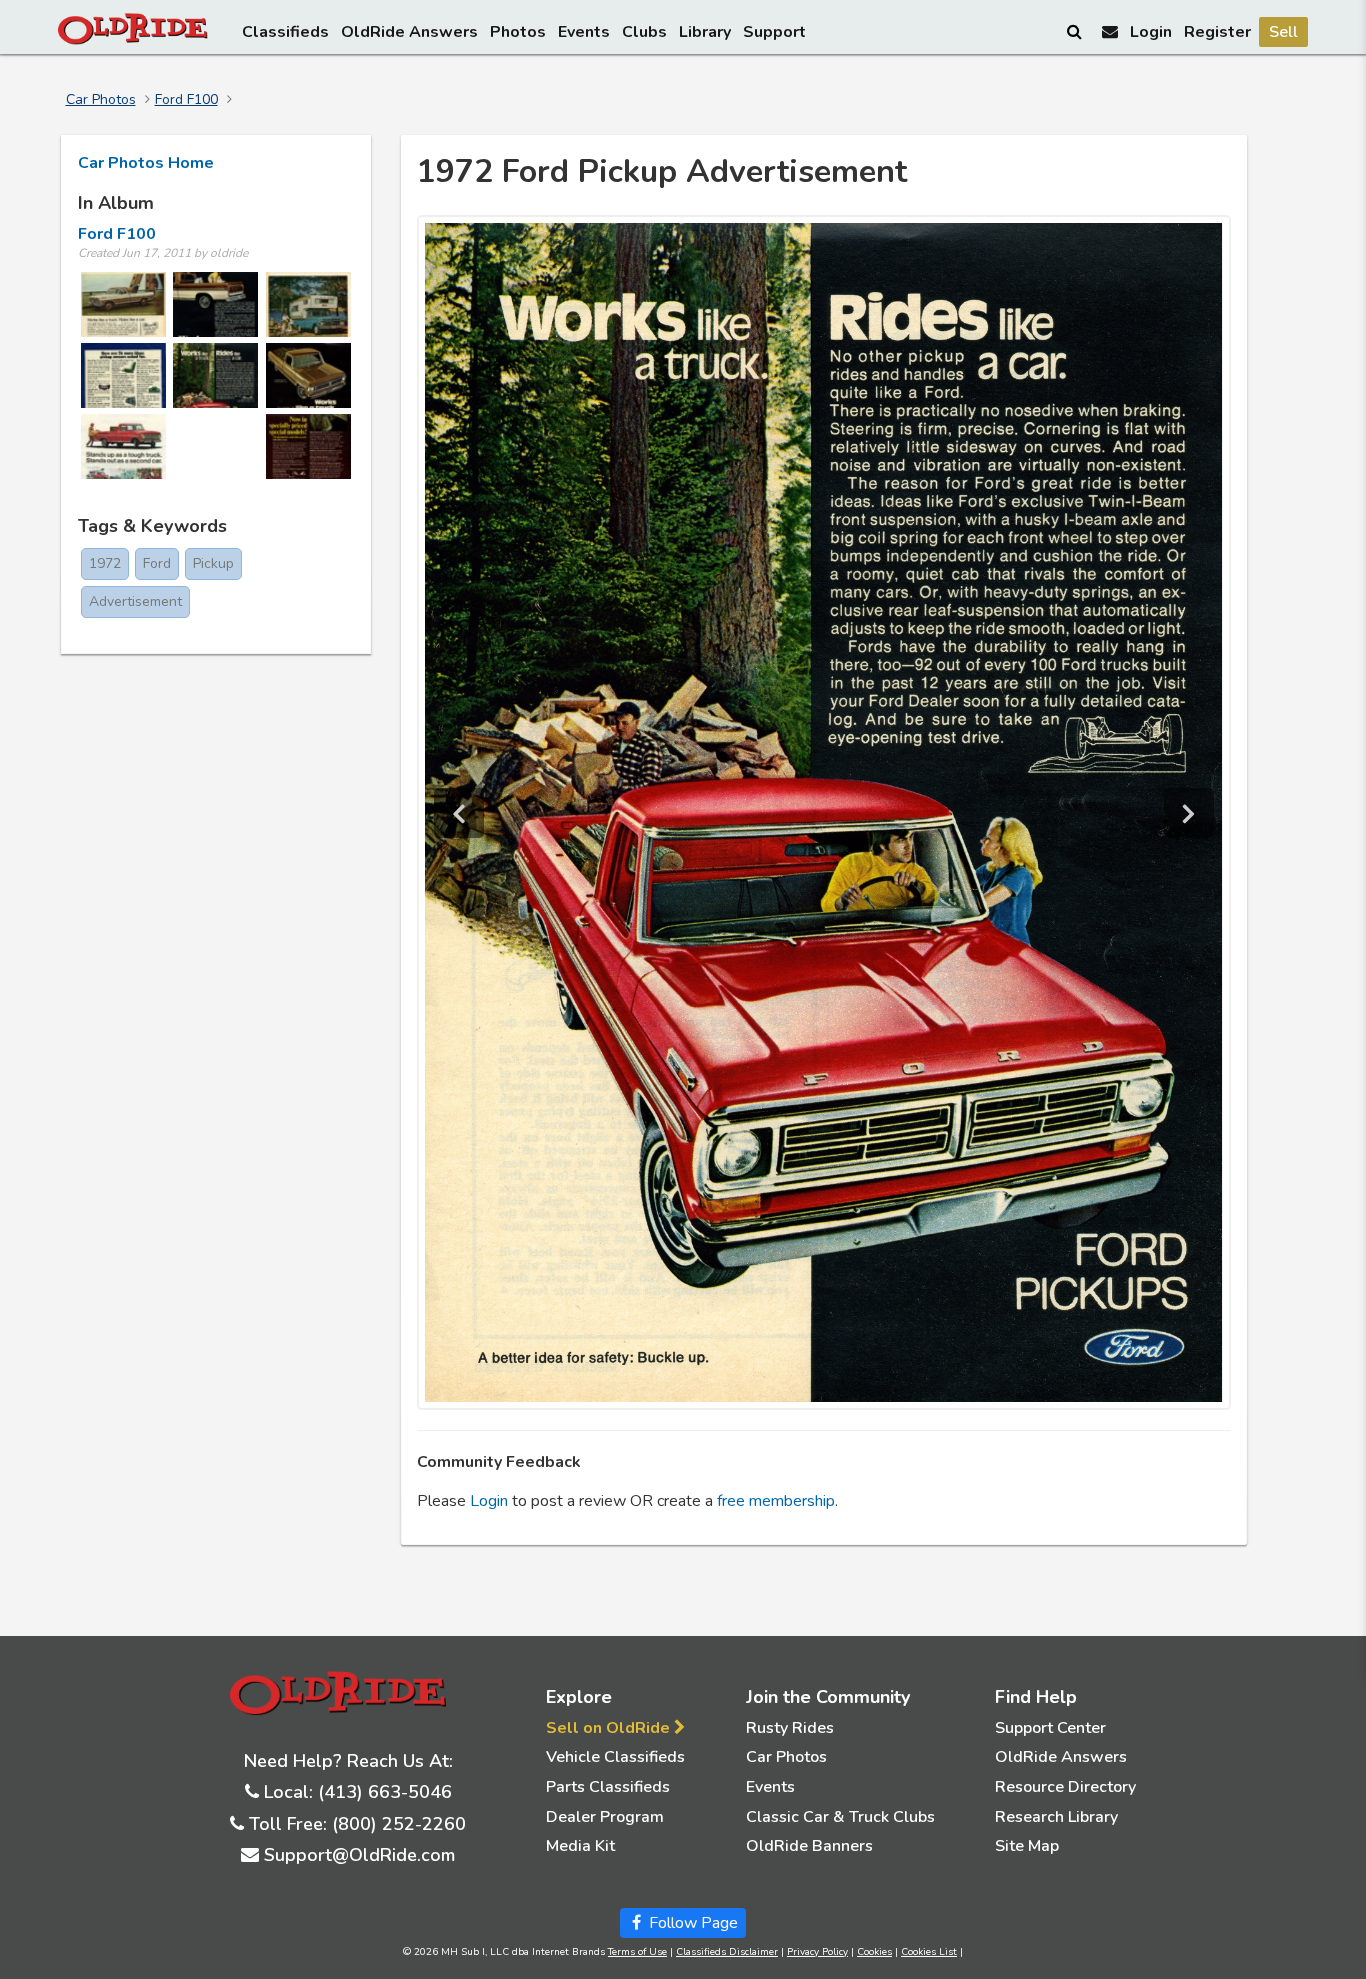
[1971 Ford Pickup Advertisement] (308, 446)
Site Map (1027, 1846)
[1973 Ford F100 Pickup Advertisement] (123, 375)
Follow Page (691, 1923)
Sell (1283, 32)
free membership (776, 1501)
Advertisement (135, 601)
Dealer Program (605, 1817)
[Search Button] (1076, 31)
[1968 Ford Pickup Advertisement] (123, 446)
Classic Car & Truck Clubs (840, 1817)
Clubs (644, 32)
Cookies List (929, 1952)
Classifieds (285, 32)
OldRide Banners (809, 1846)
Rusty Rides (790, 1728)
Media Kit (580, 1846)
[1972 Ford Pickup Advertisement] (215, 375)
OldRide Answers (409, 32)
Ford (157, 563)
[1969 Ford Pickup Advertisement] (123, 304)
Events (584, 32)
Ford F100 (186, 99)
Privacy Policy (817, 1952)
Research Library (1056, 1817)
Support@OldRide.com (359, 1855)
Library (705, 32)
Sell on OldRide (610, 1728)
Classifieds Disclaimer (727, 1952)
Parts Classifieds (608, 1787)
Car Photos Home (146, 163)
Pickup (213, 563)
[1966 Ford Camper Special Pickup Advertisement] (308, 304)
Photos (518, 32)
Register (1217, 32)
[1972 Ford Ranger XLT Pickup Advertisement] (215, 304)
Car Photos (101, 99)
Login (1151, 32)
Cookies (874, 1952)
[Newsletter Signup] (1110, 31)
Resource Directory (1065, 1787)
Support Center (1050, 1728)
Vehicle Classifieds (615, 1757)
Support (774, 32)
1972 (105, 563)
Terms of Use (637, 1952)
